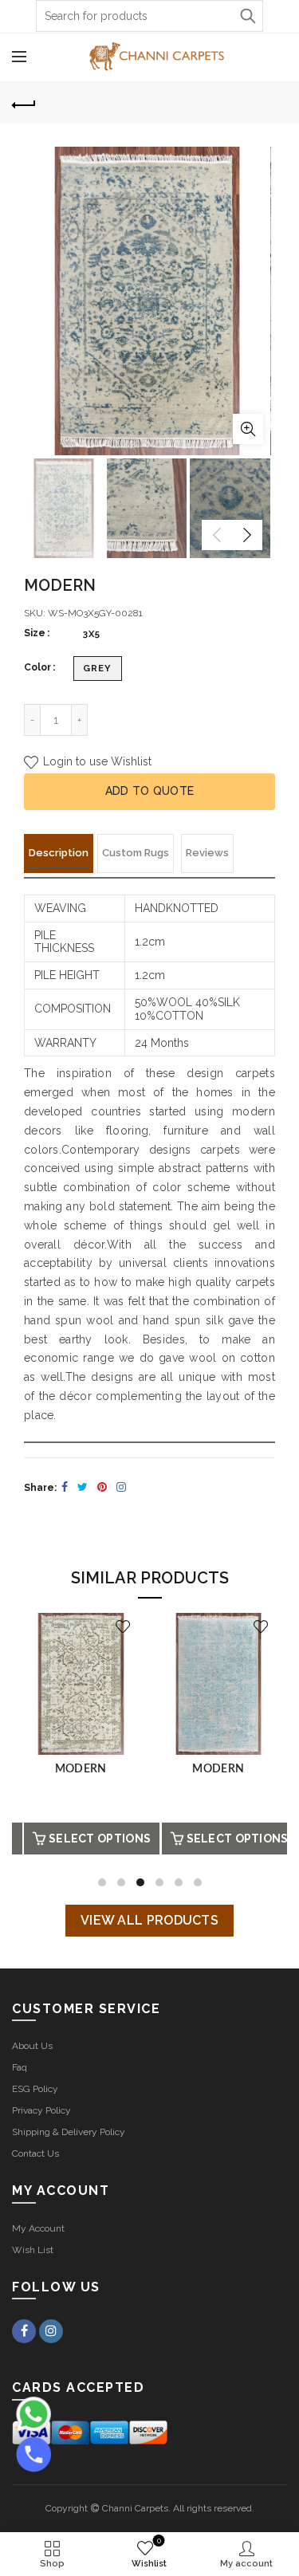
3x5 (92, 634)
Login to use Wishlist (96, 761)
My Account (38, 2228)
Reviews (207, 853)
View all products (149, 1920)
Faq (20, 2067)
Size (35, 633)
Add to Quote (150, 791)
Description (59, 853)
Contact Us (35, 2153)
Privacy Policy (41, 2110)
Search (247, 16)
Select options (106, 1839)
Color (37, 667)
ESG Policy (35, 2089)
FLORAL (88, 1769)
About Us (32, 2046)
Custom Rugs (136, 853)
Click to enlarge (248, 429)
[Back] (24, 103)
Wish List (33, 2250)
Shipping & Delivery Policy (69, 2132)
